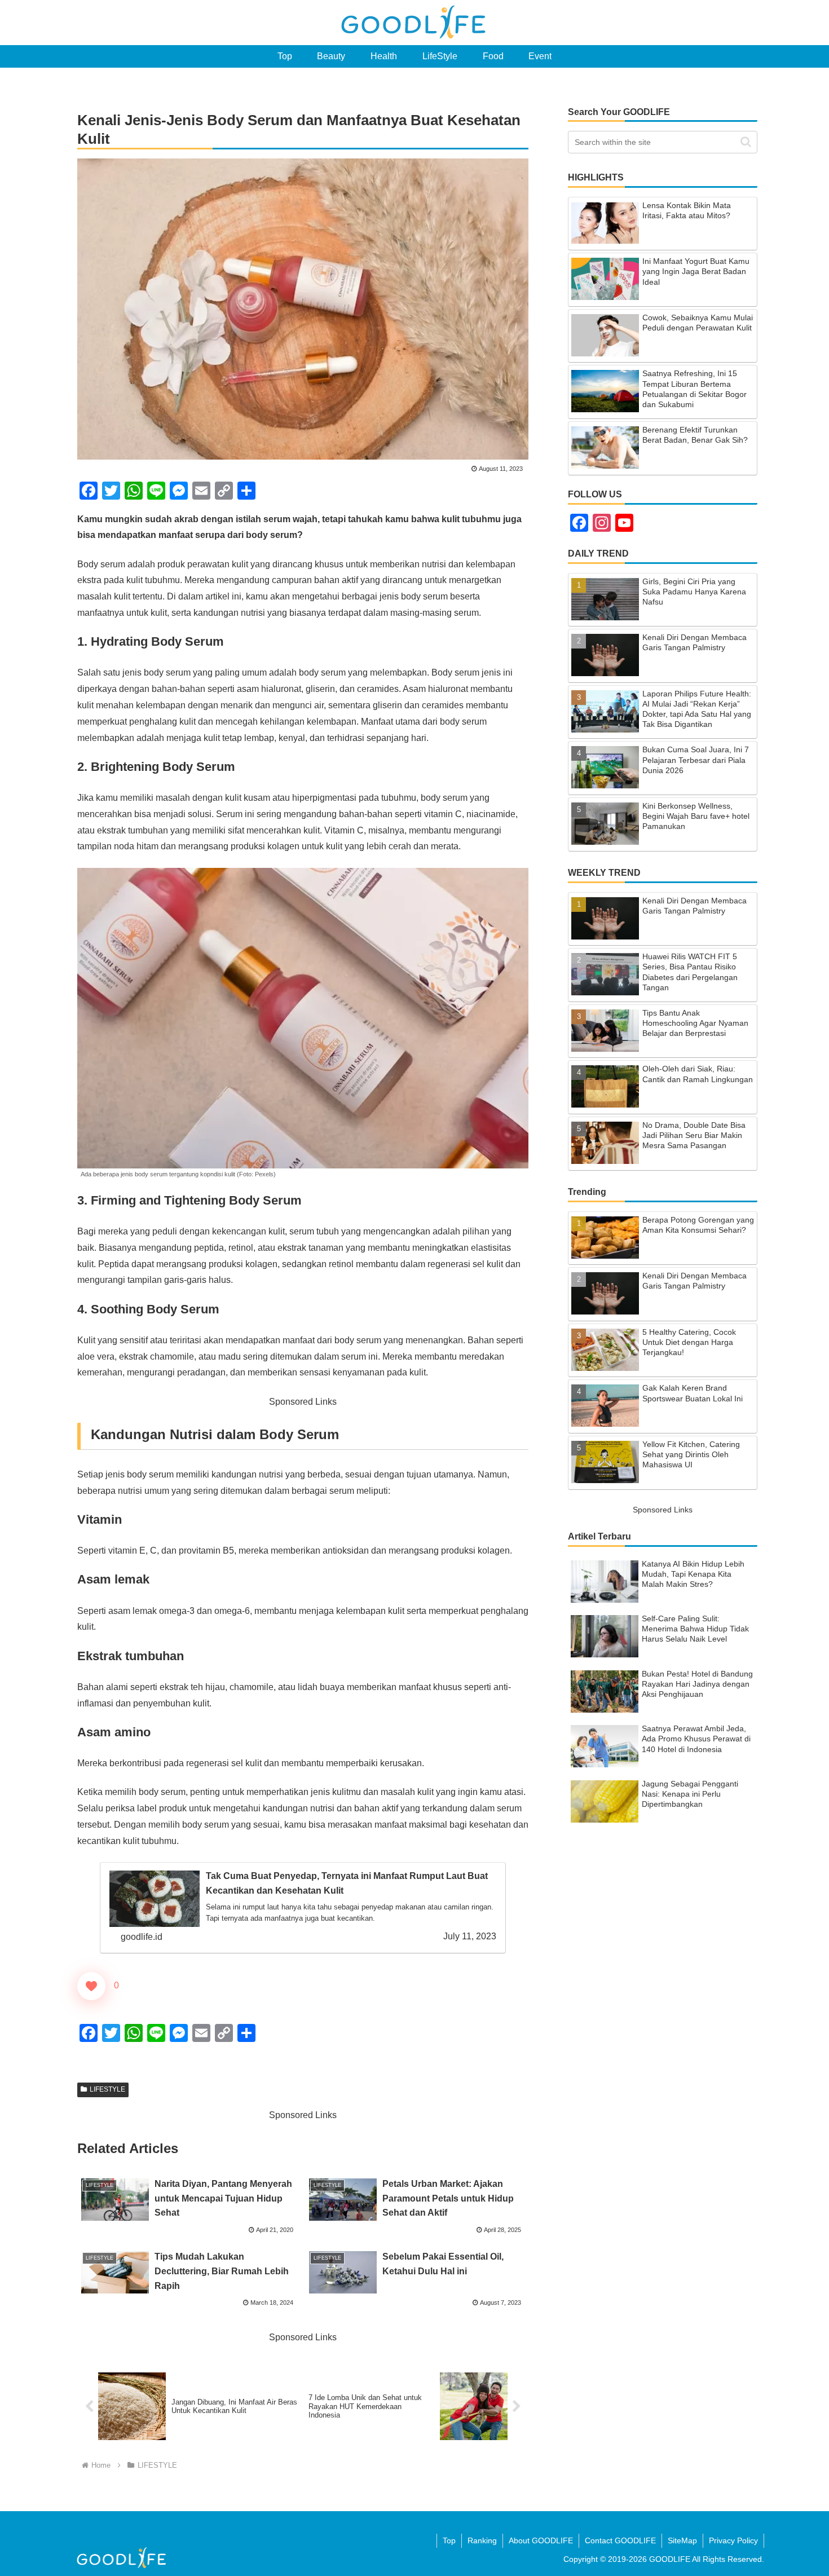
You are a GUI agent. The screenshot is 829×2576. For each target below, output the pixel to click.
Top (449, 2540)
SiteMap (682, 2540)
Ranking (482, 2540)
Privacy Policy (733, 2540)
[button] (746, 142)
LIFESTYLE (107, 2089)
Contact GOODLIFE (620, 2540)
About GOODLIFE (541, 2540)
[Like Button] (91, 1986)
